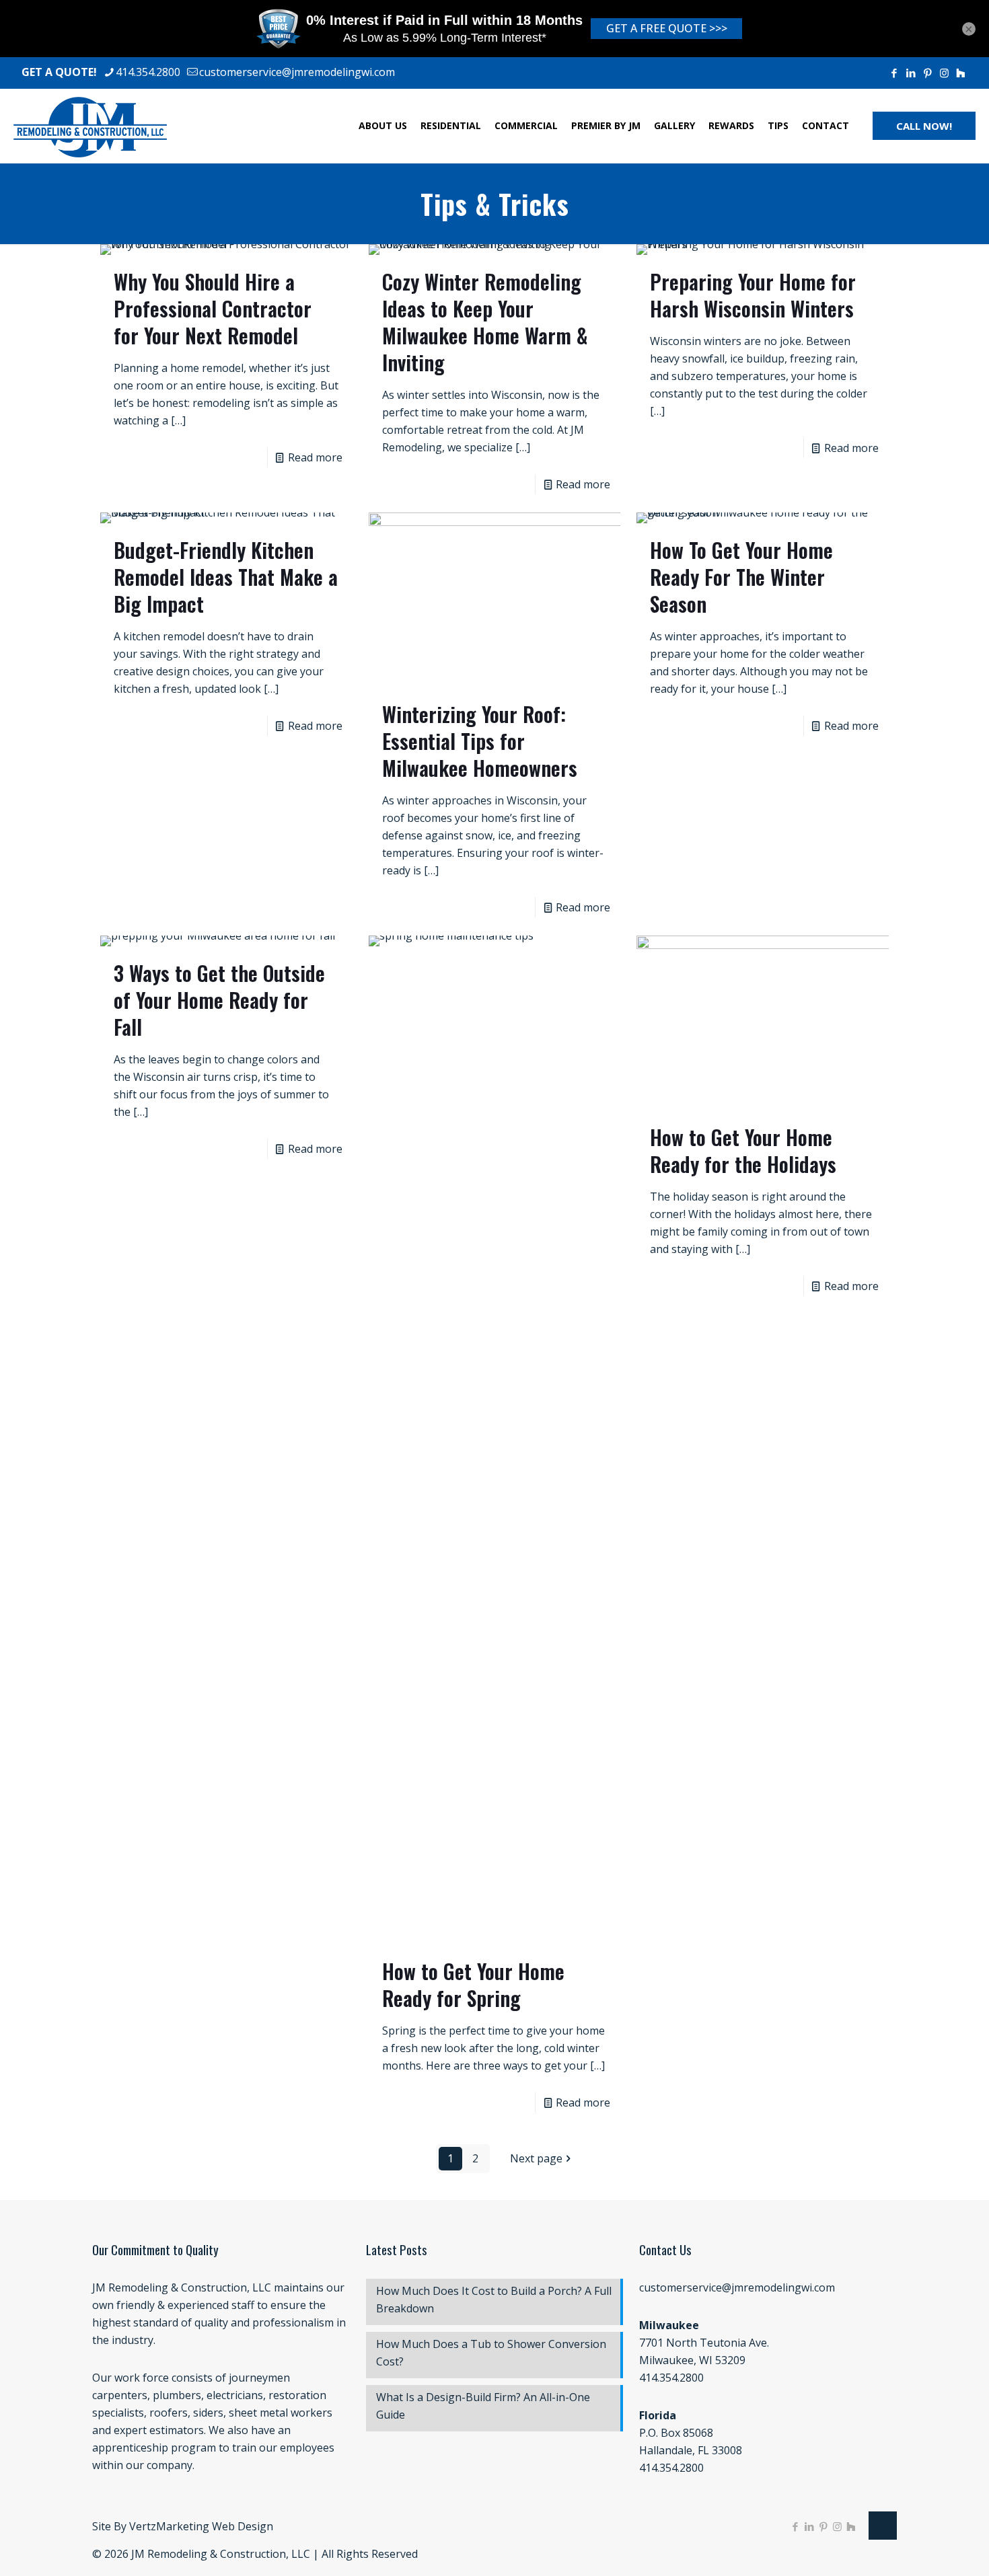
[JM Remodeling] (90, 126)
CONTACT (826, 125)
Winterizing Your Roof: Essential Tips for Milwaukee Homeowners (480, 741)
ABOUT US (383, 125)
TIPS (778, 125)
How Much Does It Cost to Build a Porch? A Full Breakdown (494, 2300)
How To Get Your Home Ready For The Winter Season (741, 577)
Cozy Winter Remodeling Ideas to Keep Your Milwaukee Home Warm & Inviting (485, 322)
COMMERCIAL (526, 125)
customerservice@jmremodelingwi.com (297, 72)
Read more (315, 457)
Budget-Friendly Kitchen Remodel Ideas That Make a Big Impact (226, 577)
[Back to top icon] (883, 2526)
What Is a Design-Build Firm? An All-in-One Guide (483, 2406)
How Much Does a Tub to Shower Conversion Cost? (491, 2353)
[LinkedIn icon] (911, 73)
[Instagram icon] (944, 73)
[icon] (960, 73)
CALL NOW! (924, 126)
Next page (536, 2158)
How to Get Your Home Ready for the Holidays (743, 1150)
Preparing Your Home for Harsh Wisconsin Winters (753, 295)
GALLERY (674, 125)
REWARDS (731, 125)
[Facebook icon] (894, 73)
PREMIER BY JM (606, 125)
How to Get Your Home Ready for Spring (473, 1984)
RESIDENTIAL (451, 125)
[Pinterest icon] (927, 73)
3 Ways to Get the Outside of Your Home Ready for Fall (219, 1000)
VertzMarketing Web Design (201, 2526)
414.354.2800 (148, 72)
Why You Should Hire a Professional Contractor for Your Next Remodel (213, 308)
